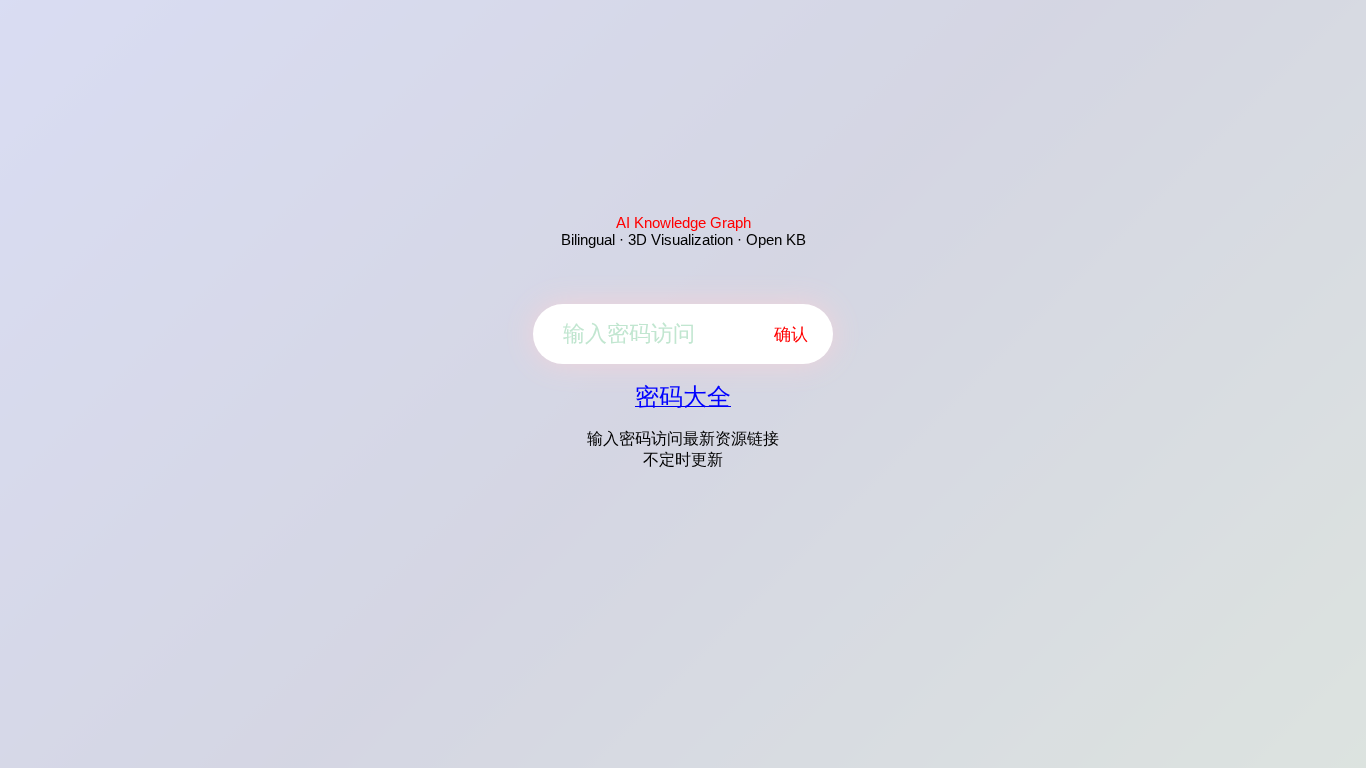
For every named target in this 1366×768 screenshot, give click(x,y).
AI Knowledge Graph (683, 222)
